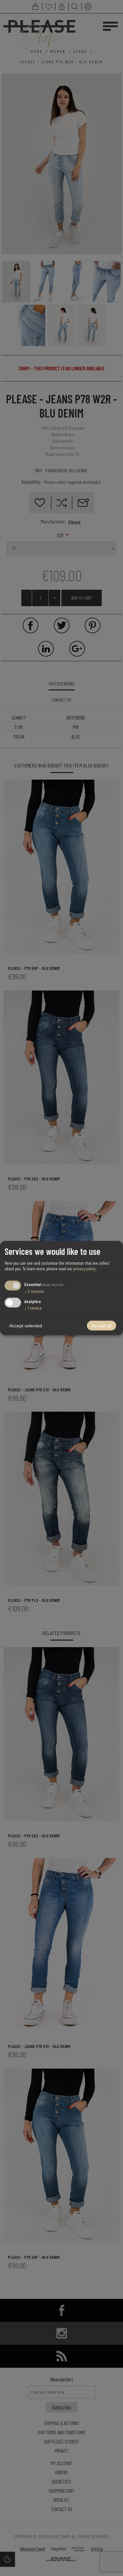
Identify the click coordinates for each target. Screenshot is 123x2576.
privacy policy (84, 1268)
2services (34, 1291)
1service (33, 1308)
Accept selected (26, 1326)
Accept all (102, 1326)
